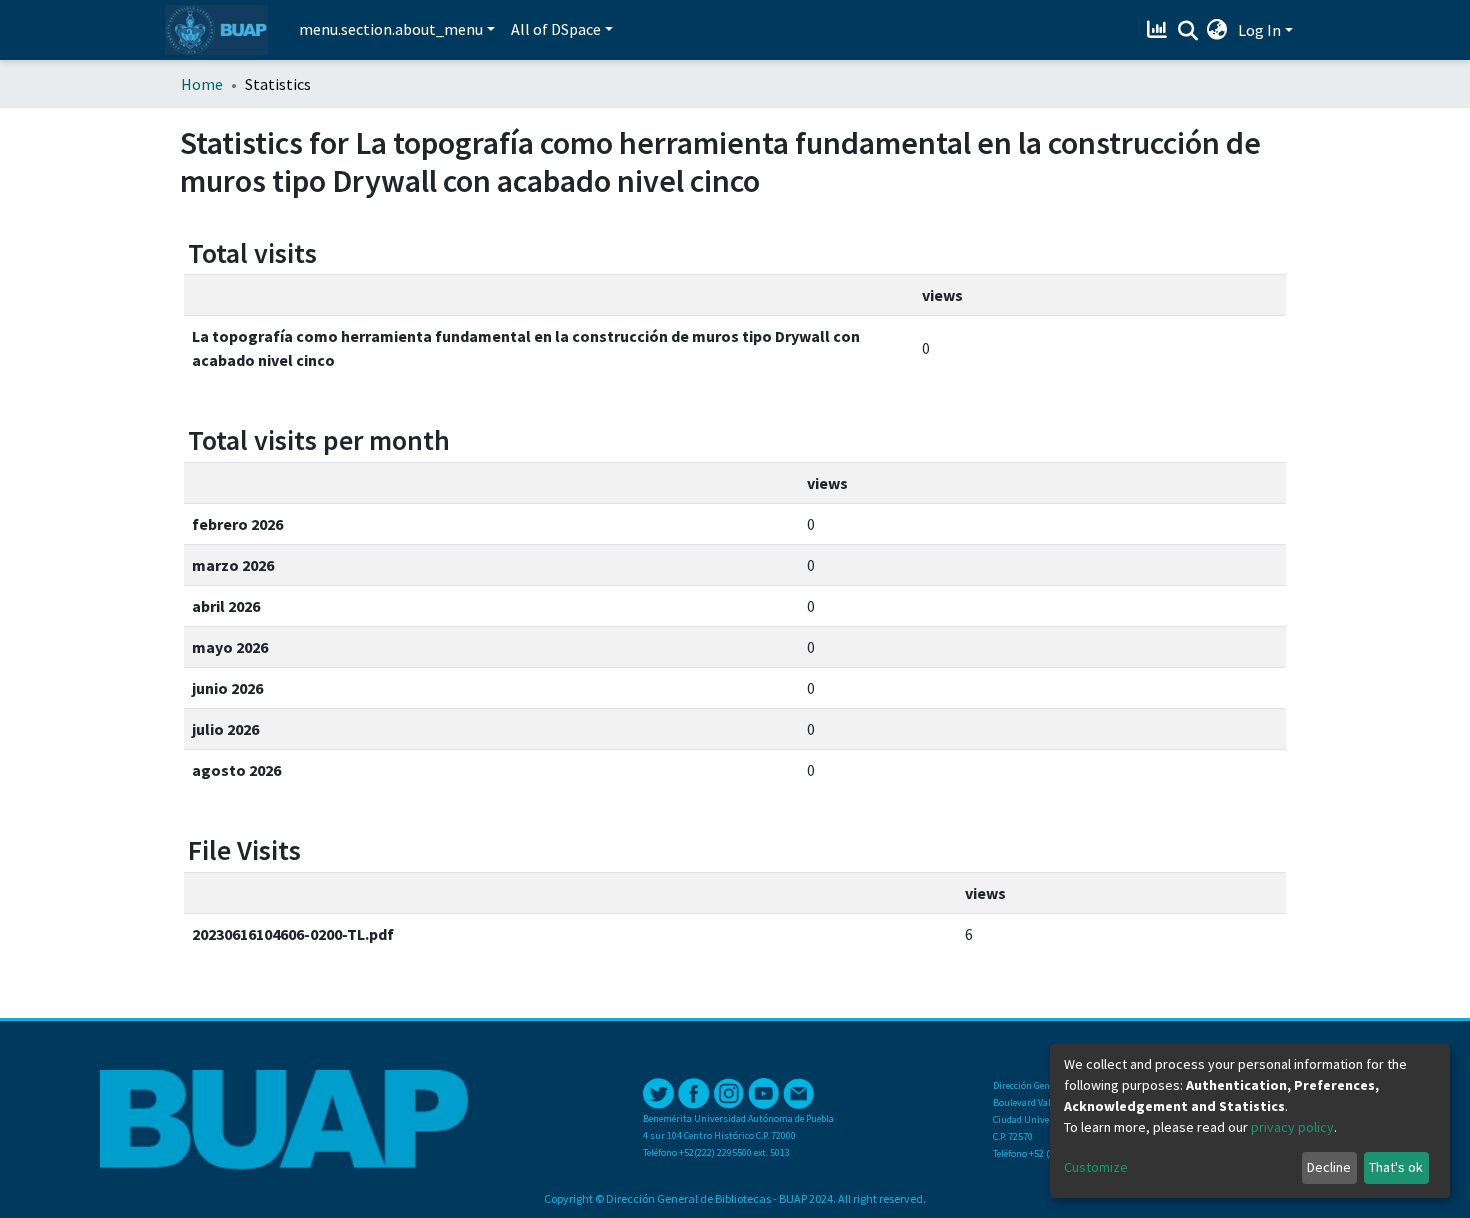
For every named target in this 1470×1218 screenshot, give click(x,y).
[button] (1217, 30)
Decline (1329, 1167)
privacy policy (1292, 1127)
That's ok (1396, 1167)
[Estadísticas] (1159, 30)
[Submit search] (1187, 31)
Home (202, 84)
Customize (1096, 1167)
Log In (1259, 30)
